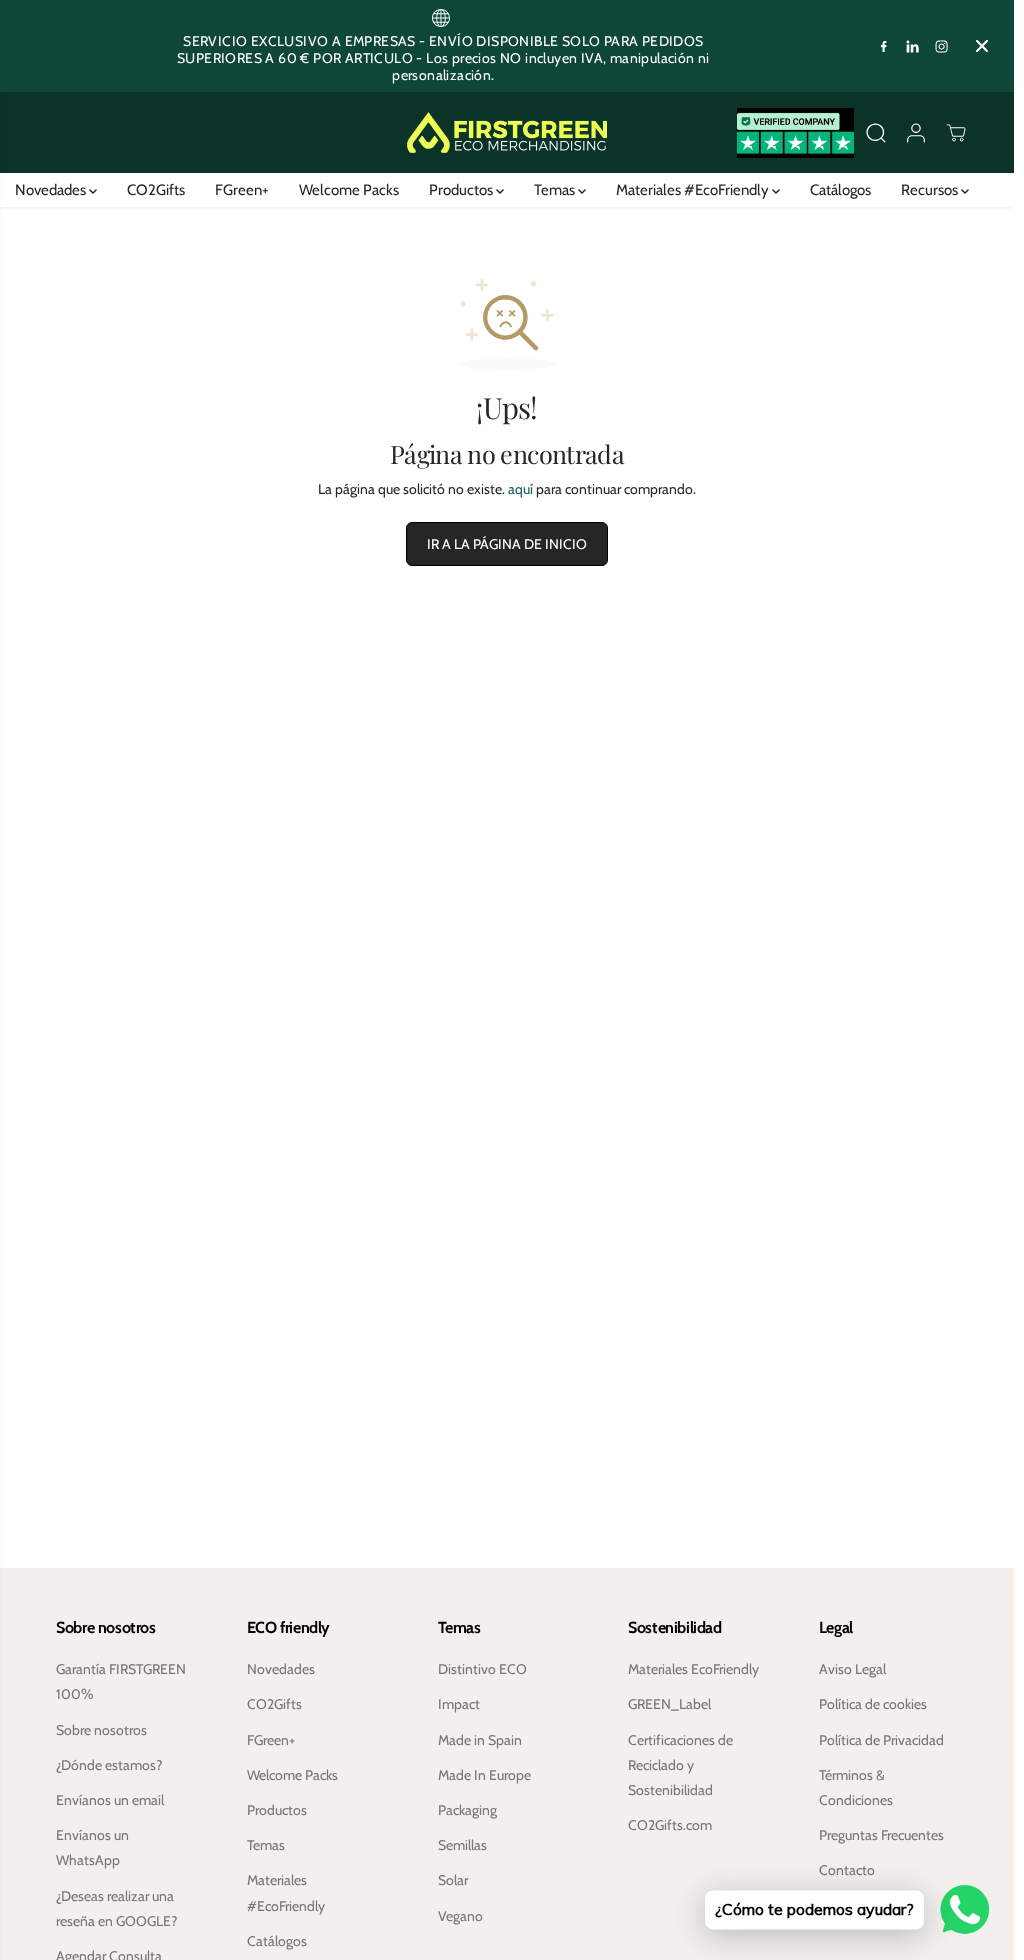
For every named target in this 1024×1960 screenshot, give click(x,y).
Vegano (460, 1916)
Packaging (467, 1810)
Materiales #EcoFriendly (694, 190)
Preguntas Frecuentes (881, 1835)
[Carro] (956, 133)
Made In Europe (484, 1775)
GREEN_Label (669, 1704)
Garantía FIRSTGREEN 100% (121, 1681)
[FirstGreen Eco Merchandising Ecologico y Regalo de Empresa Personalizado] (507, 132)
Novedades (52, 190)
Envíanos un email (110, 1800)
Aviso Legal (852, 1669)
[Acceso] (916, 133)
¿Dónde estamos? (109, 1765)
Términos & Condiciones (856, 1787)
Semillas (462, 1845)
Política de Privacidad (881, 1740)
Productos (462, 190)
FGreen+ (242, 190)
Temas (556, 190)
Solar (453, 1880)
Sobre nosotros (101, 1730)
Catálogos (840, 190)
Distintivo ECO (482, 1669)
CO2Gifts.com (670, 1825)
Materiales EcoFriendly (693, 1669)
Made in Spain (480, 1740)
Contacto (847, 1870)
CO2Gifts (156, 190)
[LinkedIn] (913, 46)
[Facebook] (884, 46)
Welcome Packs (349, 190)
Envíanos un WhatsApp (92, 1847)
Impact (459, 1704)
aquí (520, 489)
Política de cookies (873, 1704)
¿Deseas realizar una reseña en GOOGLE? (116, 1908)
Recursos (931, 190)
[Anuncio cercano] (982, 46)
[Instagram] (942, 46)
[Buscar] (876, 133)
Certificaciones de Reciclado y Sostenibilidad (680, 1765)
